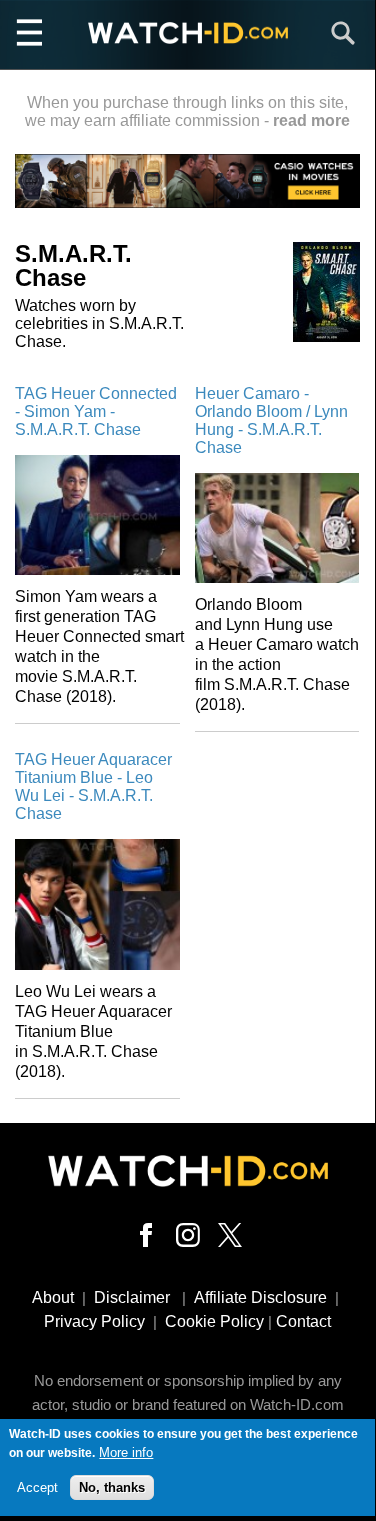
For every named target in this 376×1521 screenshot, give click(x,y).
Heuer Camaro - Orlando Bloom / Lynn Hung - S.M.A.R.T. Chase (271, 420)
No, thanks (112, 1487)
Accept (37, 1487)
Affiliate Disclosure (260, 1297)
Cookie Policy (214, 1321)
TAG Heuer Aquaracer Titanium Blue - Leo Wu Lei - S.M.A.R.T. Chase (93, 786)
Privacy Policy (94, 1321)
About (53, 1297)
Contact (303, 1321)
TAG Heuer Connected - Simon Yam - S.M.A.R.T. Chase (96, 411)
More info (126, 1452)
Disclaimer (132, 1297)
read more (311, 120)
